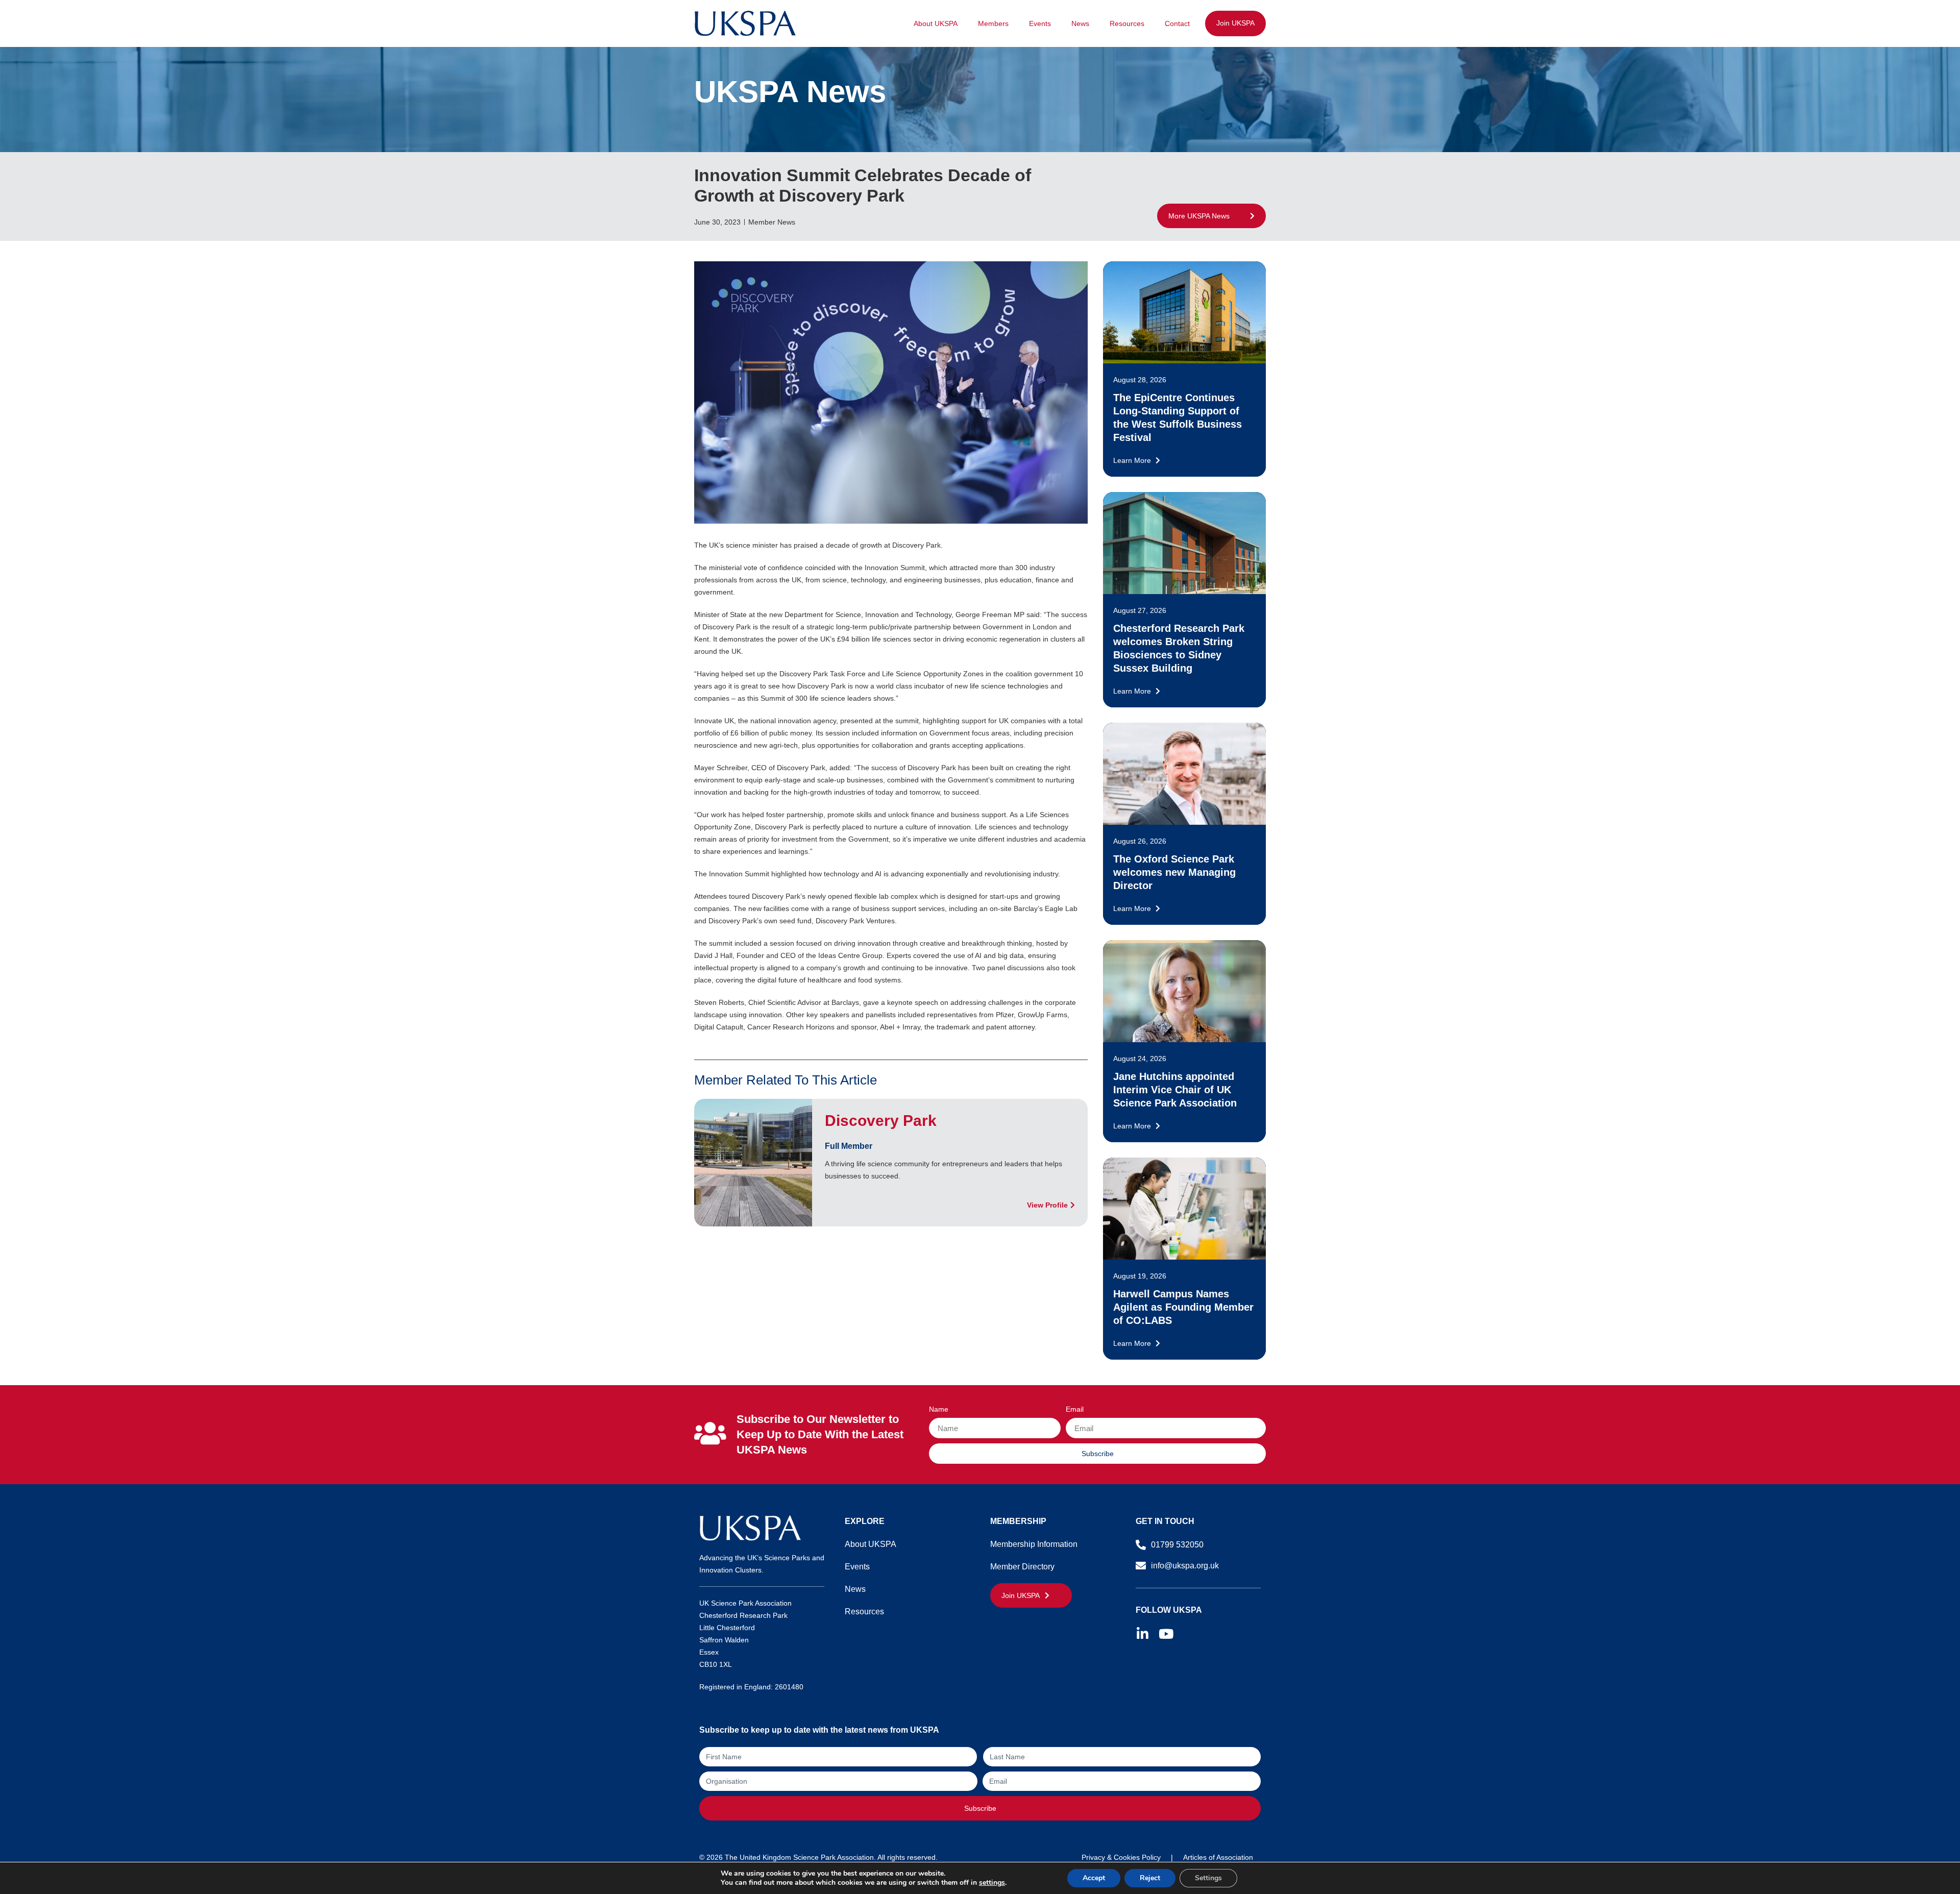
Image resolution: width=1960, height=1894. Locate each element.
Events (1040, 23)
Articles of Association (1218, 1857)
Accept (1094, 1878)
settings (992, 1883)
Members (993, 23)
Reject (1150, 1878)
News (1080, 23)
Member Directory (1022, 1567)
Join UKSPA (1235, 23)
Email (1075, 1409)
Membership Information (1034, 1544)
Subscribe (980, 1808)
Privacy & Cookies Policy (1121, 1857)
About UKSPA (936, 23)
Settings (1208, 1878)
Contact (1177, 23)
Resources (1127, 23)
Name (939, 1409)
